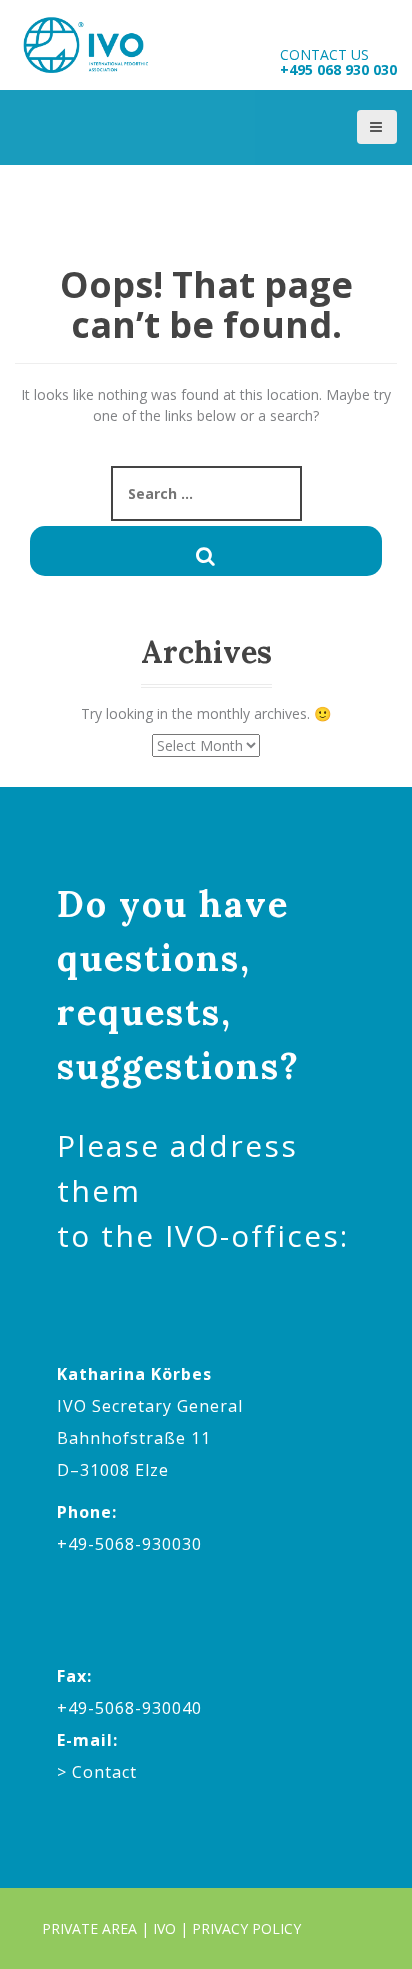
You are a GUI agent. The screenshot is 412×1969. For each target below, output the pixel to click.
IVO (164, 1928)
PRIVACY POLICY (246, 1928)
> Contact (97, 1772)
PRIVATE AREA (89, 1928)
